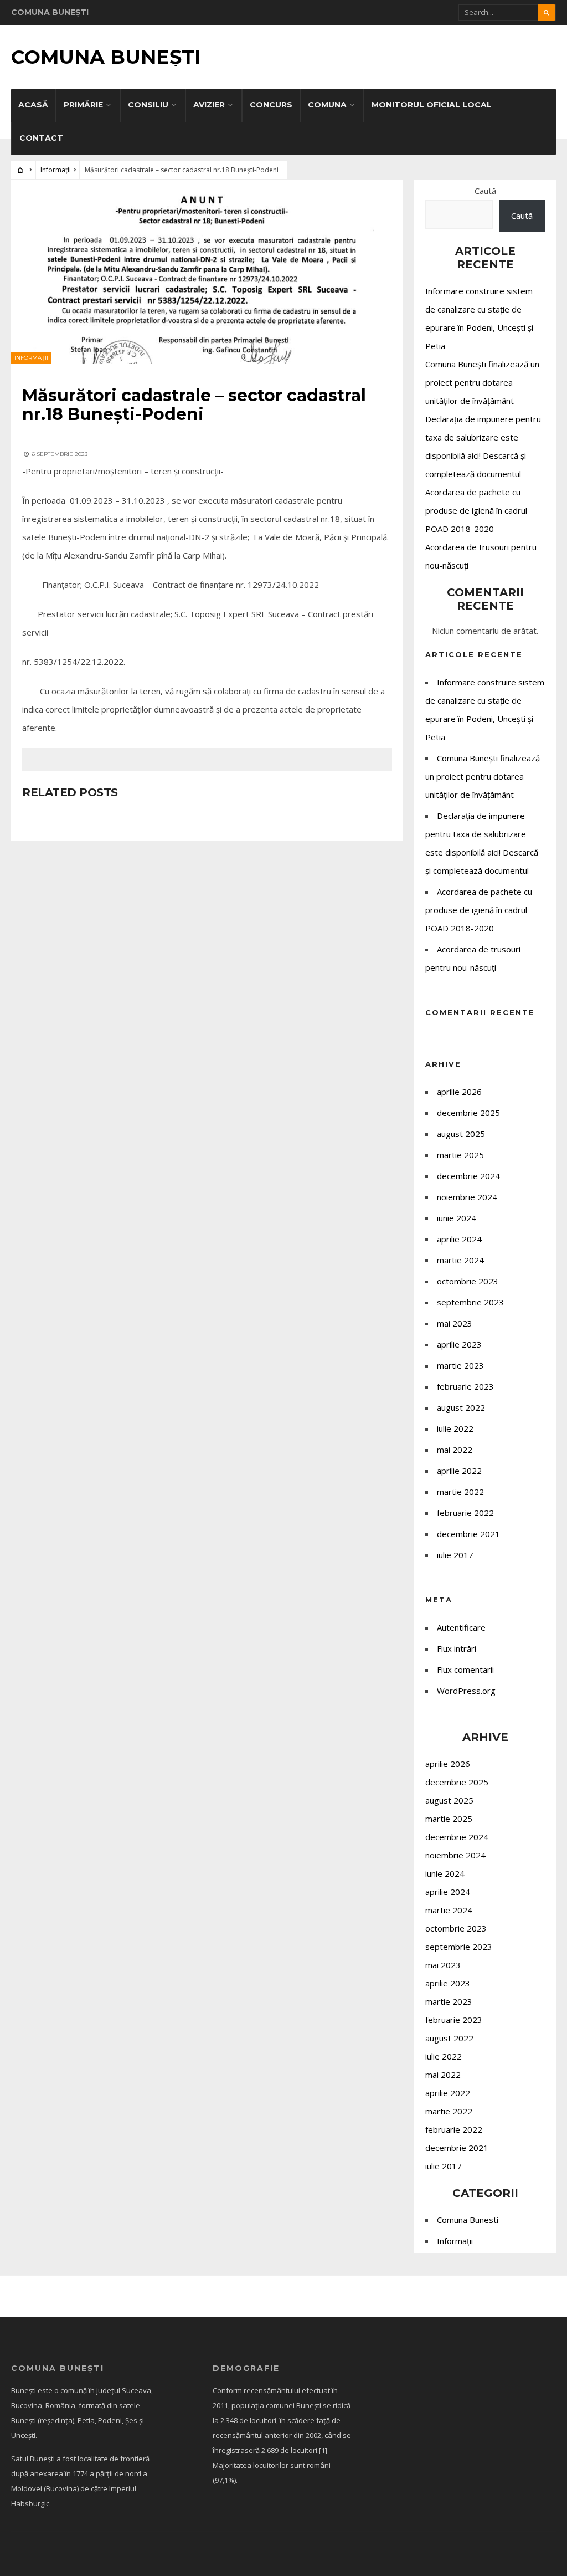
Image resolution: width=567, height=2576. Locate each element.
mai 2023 (455, 1323)
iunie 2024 (457, 1218)
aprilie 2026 (459, 1092)
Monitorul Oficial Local (432, 105)
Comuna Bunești (106, 57)
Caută (485, 191)
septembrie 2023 (470, 1302)
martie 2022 (460, 1492)
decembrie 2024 (468, 1176)
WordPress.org (466, 1691)
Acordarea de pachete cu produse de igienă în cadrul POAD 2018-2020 (476, 510)
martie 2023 (460, 1365)
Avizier (209, 105)
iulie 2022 (455, 1428)
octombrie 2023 (468, 1281)
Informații (56, 170)
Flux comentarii (465, 1669)
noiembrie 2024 (467, 1197)
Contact (41, 138)
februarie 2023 (465, 1386)
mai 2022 (455, 1450)
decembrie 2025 (468, 1113)
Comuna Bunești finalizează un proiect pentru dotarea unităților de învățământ (482, 382)
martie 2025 (460, 1155)
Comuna (327, 105)
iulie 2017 (455, 1555)
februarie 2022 (465, 1513)
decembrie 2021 (468, 1534)
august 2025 (461, 1134)
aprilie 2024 (459, 1239)
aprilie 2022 (459, 1471)
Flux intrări (457, 1648)
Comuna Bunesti (468, 2220)
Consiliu (148, 105)
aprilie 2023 (459, 1344)
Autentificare (461, 1627)
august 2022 (461, 1407)
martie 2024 (460, 1260)
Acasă (33, 105)
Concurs (271, 105)
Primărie (83, 105)
